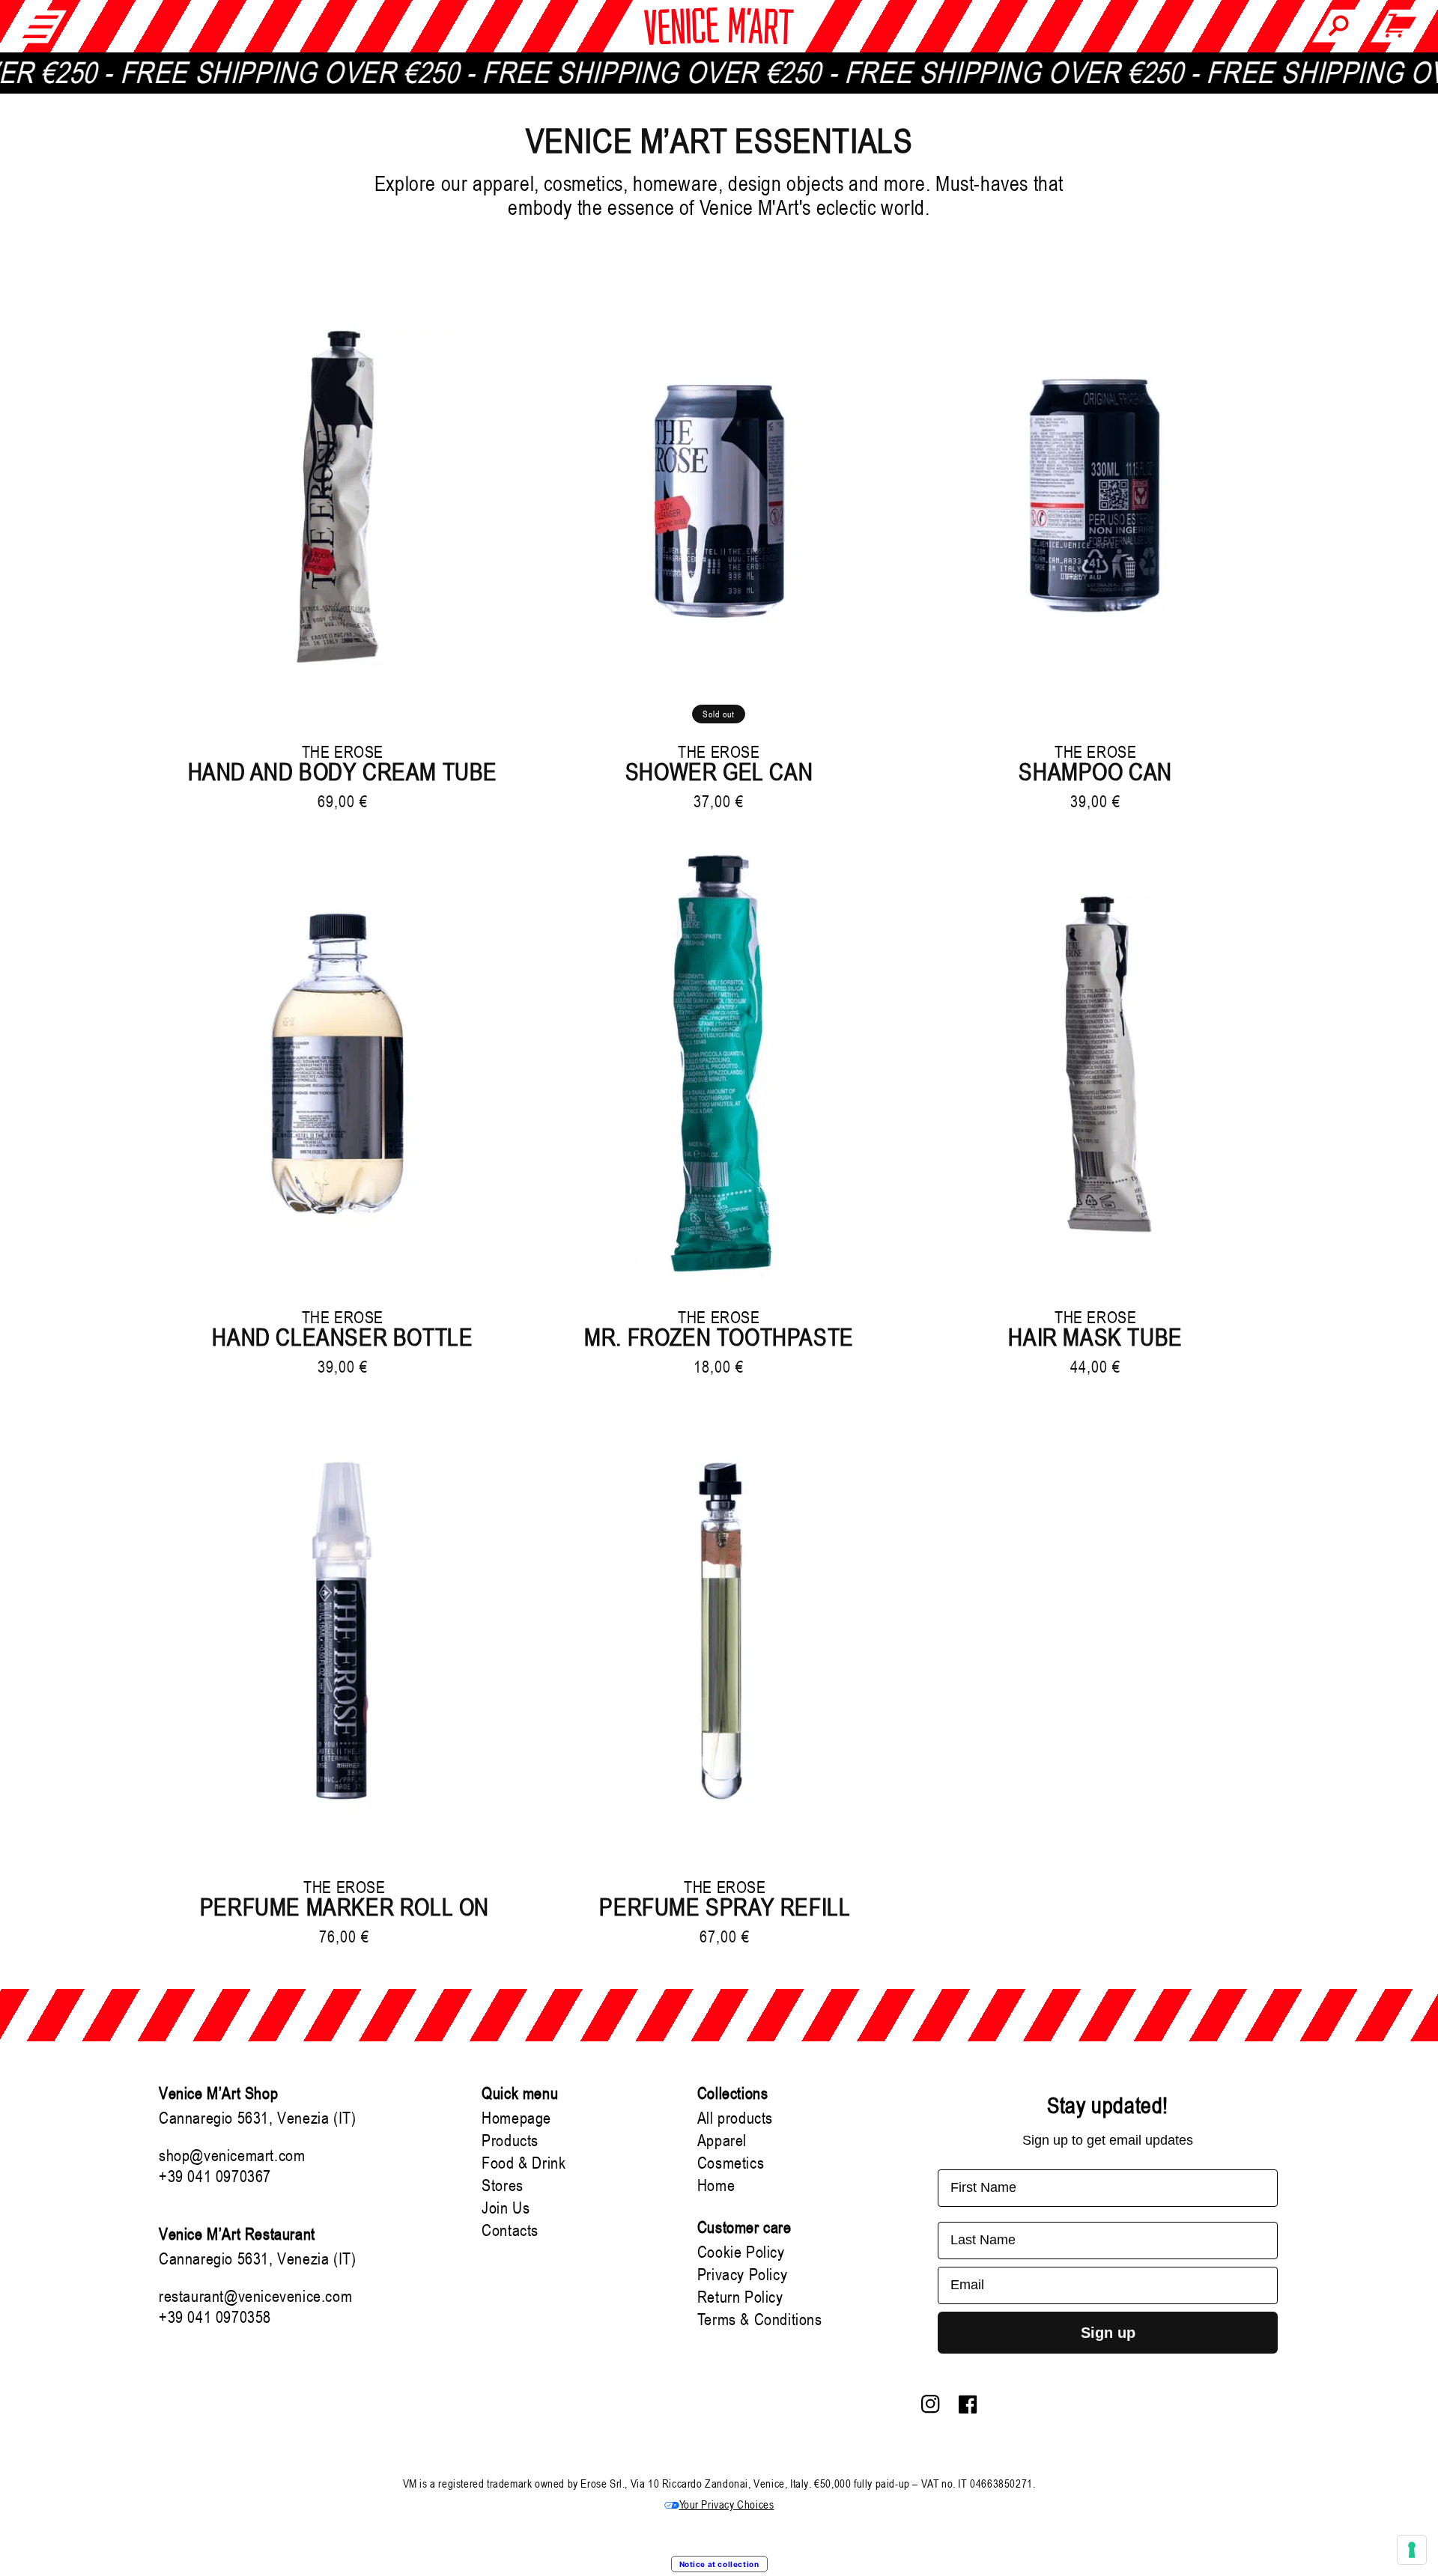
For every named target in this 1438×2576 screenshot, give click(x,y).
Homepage (516, 2118)
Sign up (1108, 2333)
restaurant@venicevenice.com (255, 2296)
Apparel (722, 2140)
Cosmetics (731, 2163)
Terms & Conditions (760, 2319)
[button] (41, 26)
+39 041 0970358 (215, 2317)
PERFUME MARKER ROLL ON (345, 1907)
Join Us (506, 2208)
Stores (503, 2185)
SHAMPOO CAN (1095, 772)
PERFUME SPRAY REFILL (725, 1907)
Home (716, 2185)
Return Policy (740, 2297)
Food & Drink (524, 2163)
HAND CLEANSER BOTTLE (342, 1337)
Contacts (510, 2230)
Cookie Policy (741, 2252)
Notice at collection (719, 2564)
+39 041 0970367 (215, 2176)
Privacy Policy (742, 2274)
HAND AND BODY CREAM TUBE (343, 772)
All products (735, 2118)
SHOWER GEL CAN (719, 772)
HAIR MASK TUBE (1095, 1337)
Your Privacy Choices (727, 2504)
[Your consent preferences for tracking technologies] (1412, 2550)
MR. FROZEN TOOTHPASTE (719, 1337)
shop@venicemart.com (232, 2155)
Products (510, 2140)
